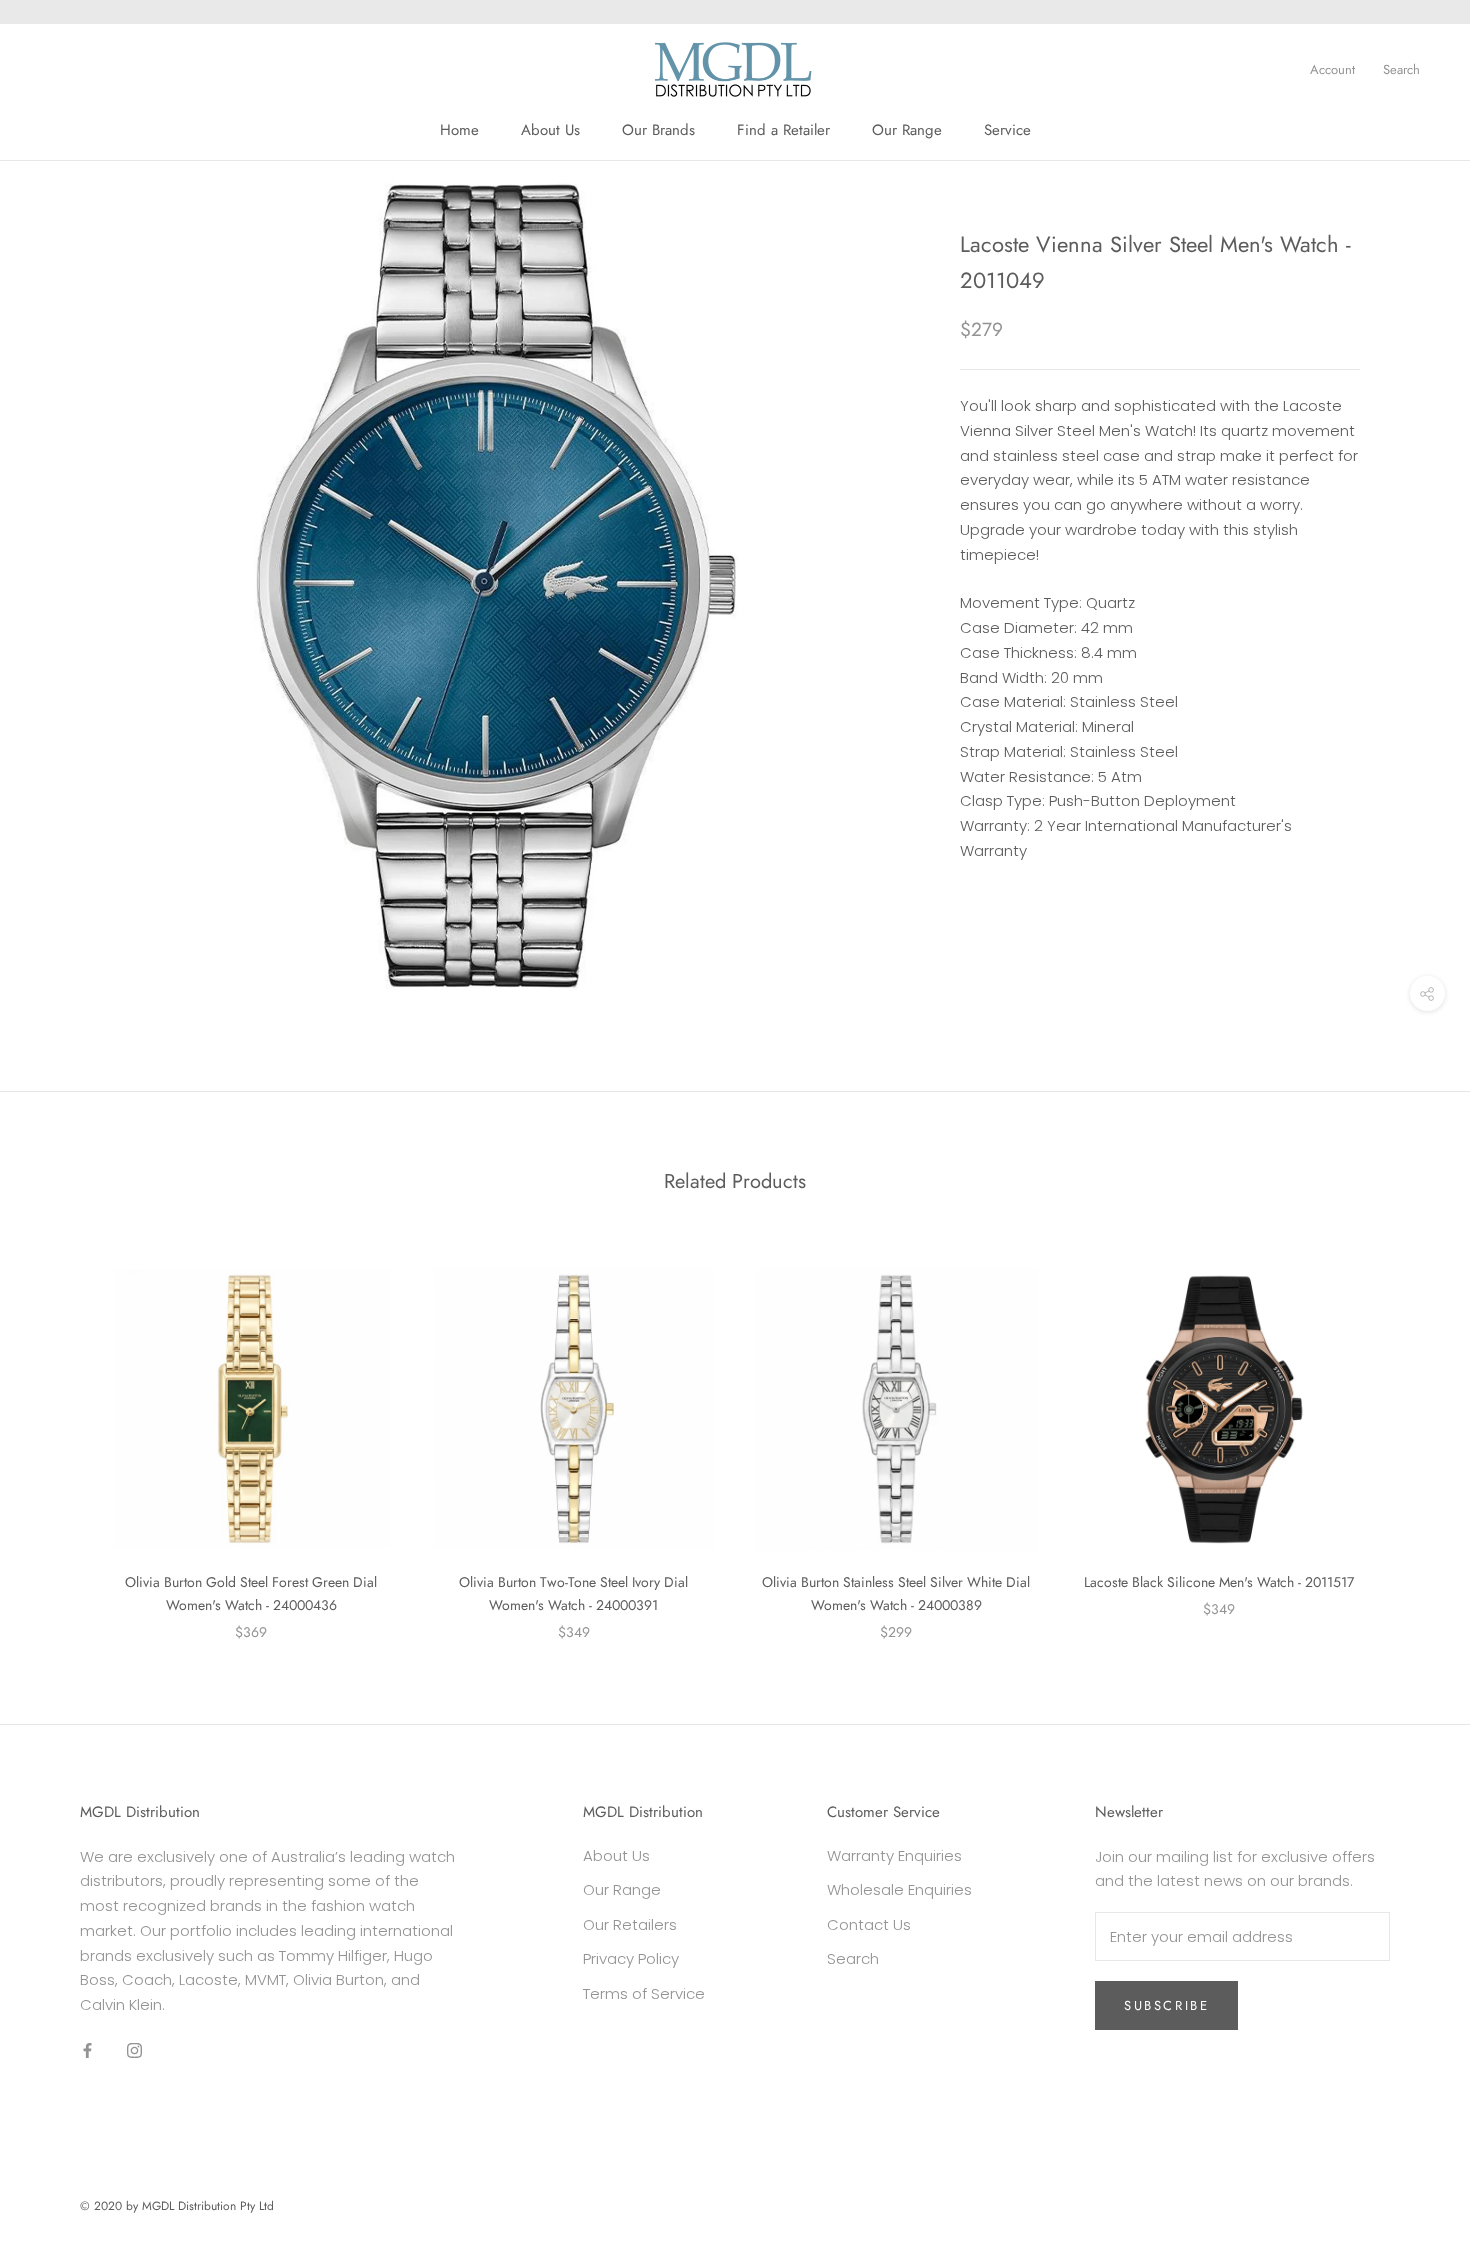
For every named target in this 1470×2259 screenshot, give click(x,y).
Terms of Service (644, 1993)
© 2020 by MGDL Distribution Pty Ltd (177, 2206)
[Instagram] (134, 2050)
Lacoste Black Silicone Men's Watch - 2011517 (1219, 1582)
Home (459, 130)
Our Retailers (630, 1924)
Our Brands (658, 130)
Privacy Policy (631, 1958)
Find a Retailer (783, 130)
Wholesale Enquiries (899, 1889)
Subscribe (1166, 2005)
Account (1332, 69)
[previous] (62, 1433)
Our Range (907, 130)
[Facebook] (87, 2050)
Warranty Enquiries (894, 1855)
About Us (550, 130)
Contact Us (869, 1924)
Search (1401, 69)
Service (1007, 130)
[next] (1407, 1433)
